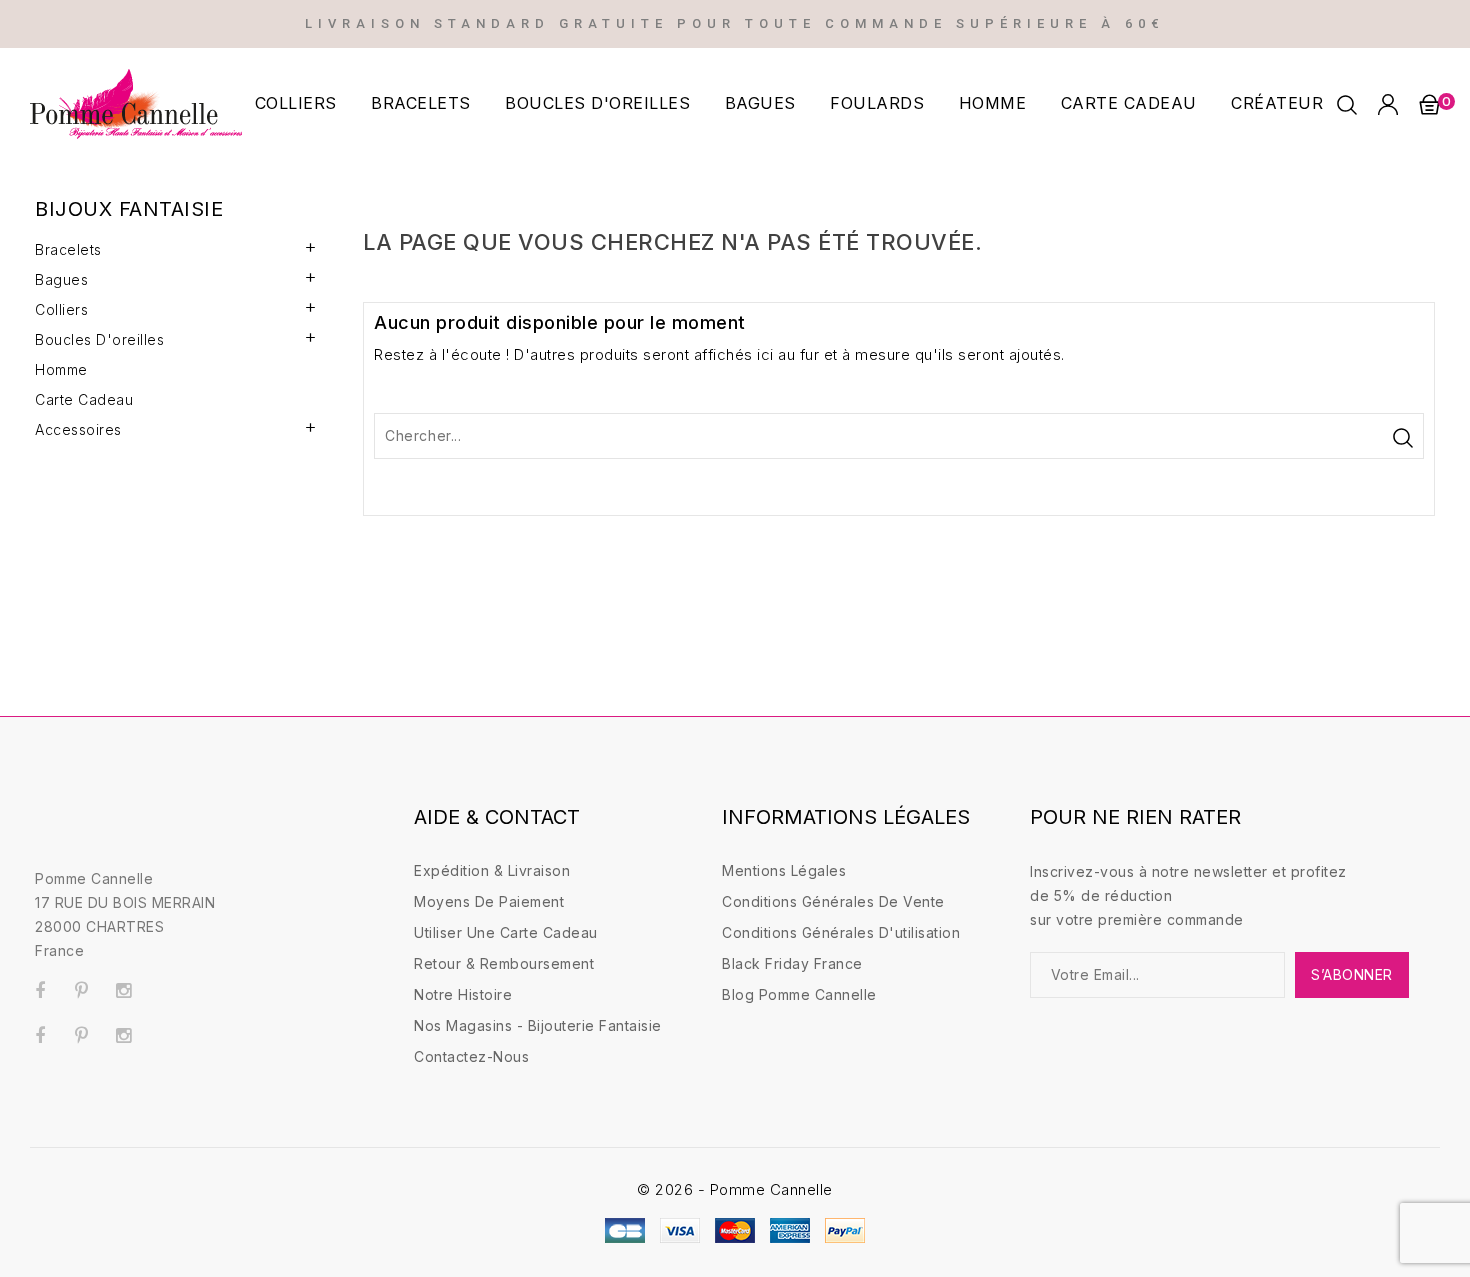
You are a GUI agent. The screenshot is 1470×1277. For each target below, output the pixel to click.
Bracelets (421, 103)
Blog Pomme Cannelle (799, 994)
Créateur (1277, 103)
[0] (1429, 104)
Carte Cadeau (84, 399)
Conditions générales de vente (833, 901)
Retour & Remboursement (504, 963)
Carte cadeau (1129, 103)
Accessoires (78, 429)
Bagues (760, 103)
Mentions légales (784, 870)
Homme (993, 103)
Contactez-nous (471, 1056)
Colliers (296, 103)
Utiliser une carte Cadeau (506, 932)
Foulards (877, 103)
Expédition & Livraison (492, 870)
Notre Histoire (463, 994)
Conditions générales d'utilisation (841, 932)
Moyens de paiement (489, 901)
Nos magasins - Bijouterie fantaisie (538, 1025)
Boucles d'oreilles (597, 103)
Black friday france (792, 963)
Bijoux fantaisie (129, 209)
